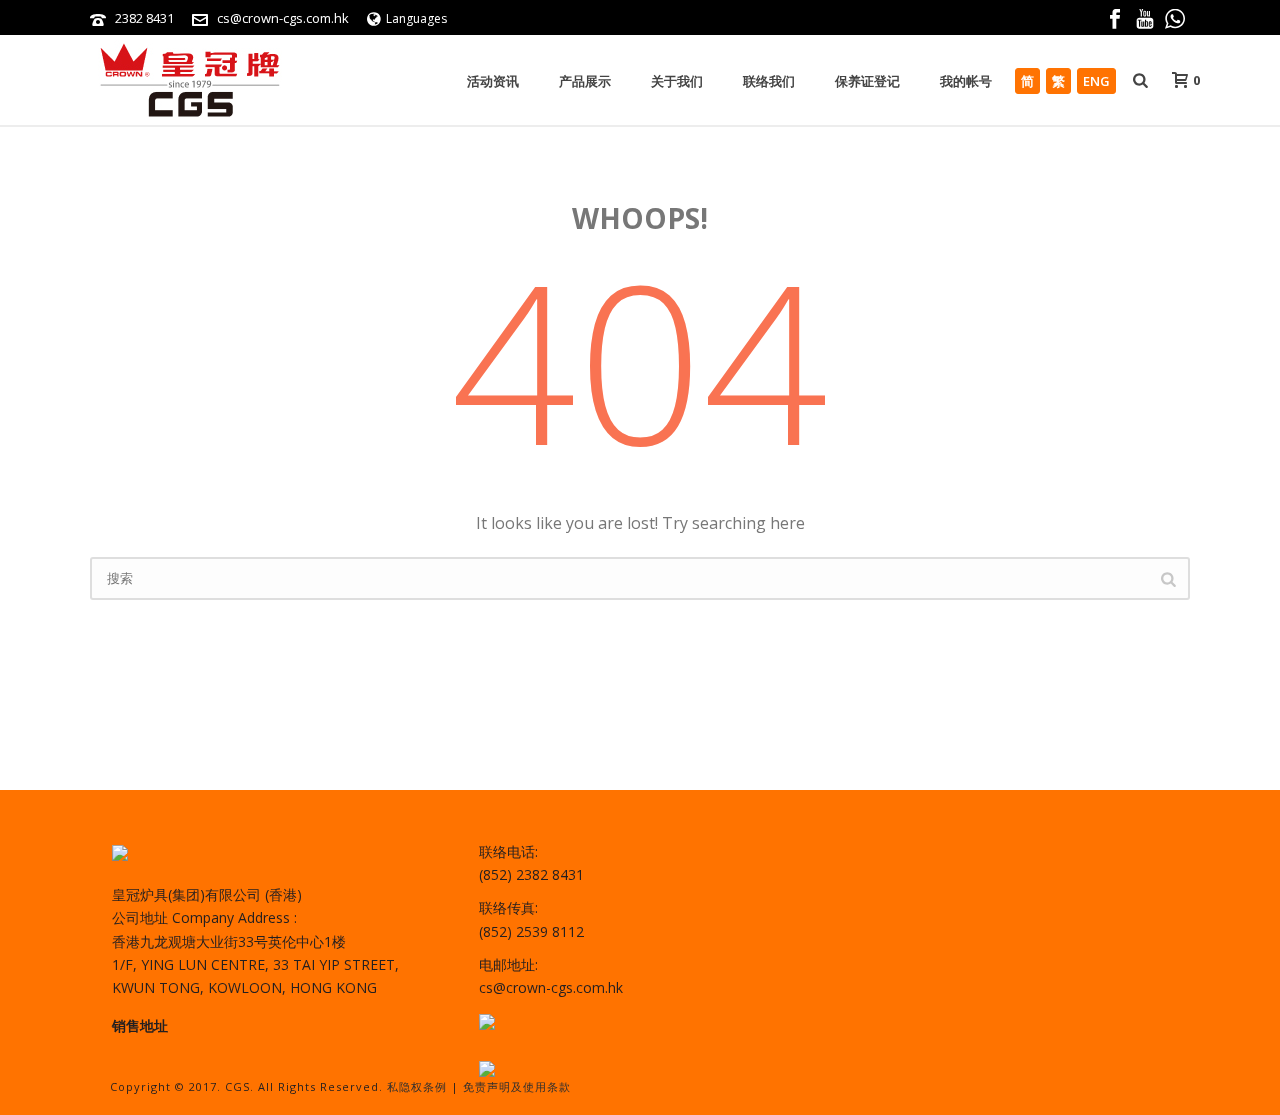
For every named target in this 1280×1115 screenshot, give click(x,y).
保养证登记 (867, 81)
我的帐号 (966, 81)
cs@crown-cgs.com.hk (283, 18)
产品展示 (585, 81)
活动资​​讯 (493, 81)
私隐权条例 (417, 1086)
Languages (416, 18)
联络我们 (769, 81)
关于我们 (677, 81)
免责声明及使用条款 (517, 1086)
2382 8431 (144, 18)
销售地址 (140, 1025)
